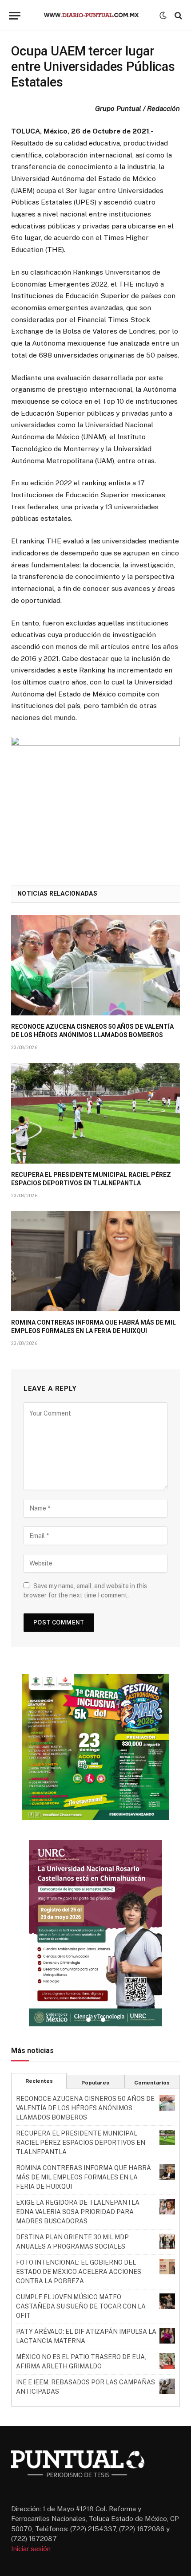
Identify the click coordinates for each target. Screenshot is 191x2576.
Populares (95, 2083)
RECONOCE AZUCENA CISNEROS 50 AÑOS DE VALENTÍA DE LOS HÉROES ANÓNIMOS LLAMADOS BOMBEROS (85, 2108)
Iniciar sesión (31, 2549)
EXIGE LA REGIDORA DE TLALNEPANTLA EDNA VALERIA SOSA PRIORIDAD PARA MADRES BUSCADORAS (78, 2212)
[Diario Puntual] (95, 16)
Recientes (39, 2081)
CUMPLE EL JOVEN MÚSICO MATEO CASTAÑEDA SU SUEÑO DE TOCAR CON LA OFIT (81, 2306)
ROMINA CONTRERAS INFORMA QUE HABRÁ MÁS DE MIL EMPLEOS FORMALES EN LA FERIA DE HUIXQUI (84, 2177)
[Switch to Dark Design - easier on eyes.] (163, 16)
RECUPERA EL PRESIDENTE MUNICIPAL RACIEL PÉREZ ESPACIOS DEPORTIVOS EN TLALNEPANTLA (81, 2143)
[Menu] (15, 16)
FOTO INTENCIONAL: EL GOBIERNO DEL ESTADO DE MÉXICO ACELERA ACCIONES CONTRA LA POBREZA (79, 2272)
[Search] (177, 16)
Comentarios (152, 2083)
